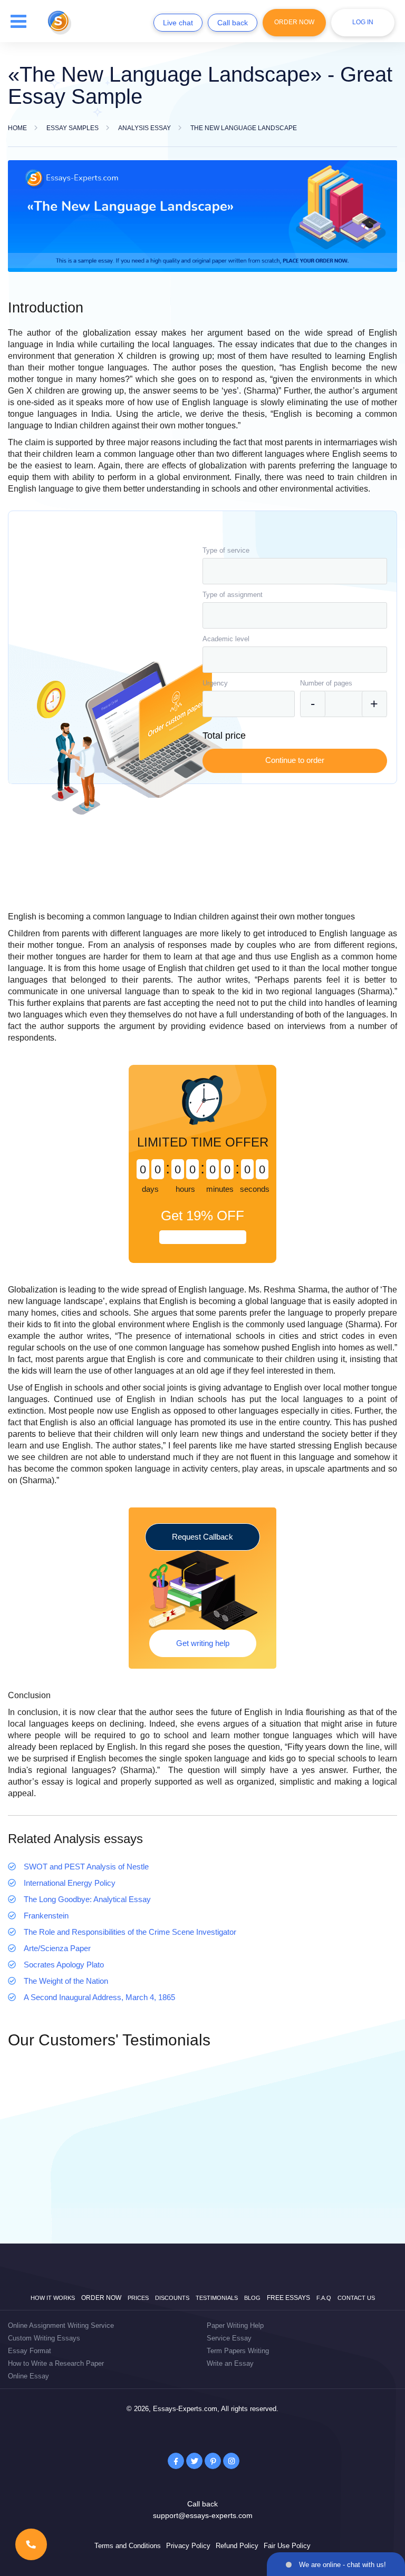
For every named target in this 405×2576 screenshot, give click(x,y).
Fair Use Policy (287, 2546)
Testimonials (217, 2298)
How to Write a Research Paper (56, 2363)
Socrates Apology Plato (64, 1965)
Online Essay (28, 2376)
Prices (138, 2298)
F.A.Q (324, 2298)
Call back (233, 23)
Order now (101, 2298)
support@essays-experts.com (203, 2515)
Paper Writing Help (235, 2325)
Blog (252, 2298)
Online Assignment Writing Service (61, 2325)
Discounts (172, 2298)
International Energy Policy (70, 1883)
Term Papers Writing (238, 2351)
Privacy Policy (188, 2546)
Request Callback (202, 1537)
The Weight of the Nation (66, 1981)
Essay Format (30, 2351)
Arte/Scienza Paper (57, 1948)
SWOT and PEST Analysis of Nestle (86, 1867)
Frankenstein (46, 1916)
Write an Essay (230, 2363)
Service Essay (229, 2338)
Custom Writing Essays (44, 2338)
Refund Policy (237, 2546)
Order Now (294, 22)
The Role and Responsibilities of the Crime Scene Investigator (130, 1932)
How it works (53, 2298)
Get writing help (203, 1643)
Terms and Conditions (128, 2546)
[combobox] (295, 571)
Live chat (178, 23)
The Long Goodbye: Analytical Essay (87, 1899)
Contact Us (356, 2298)
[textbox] (295, 571)
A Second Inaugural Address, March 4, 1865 (99, 1997)
